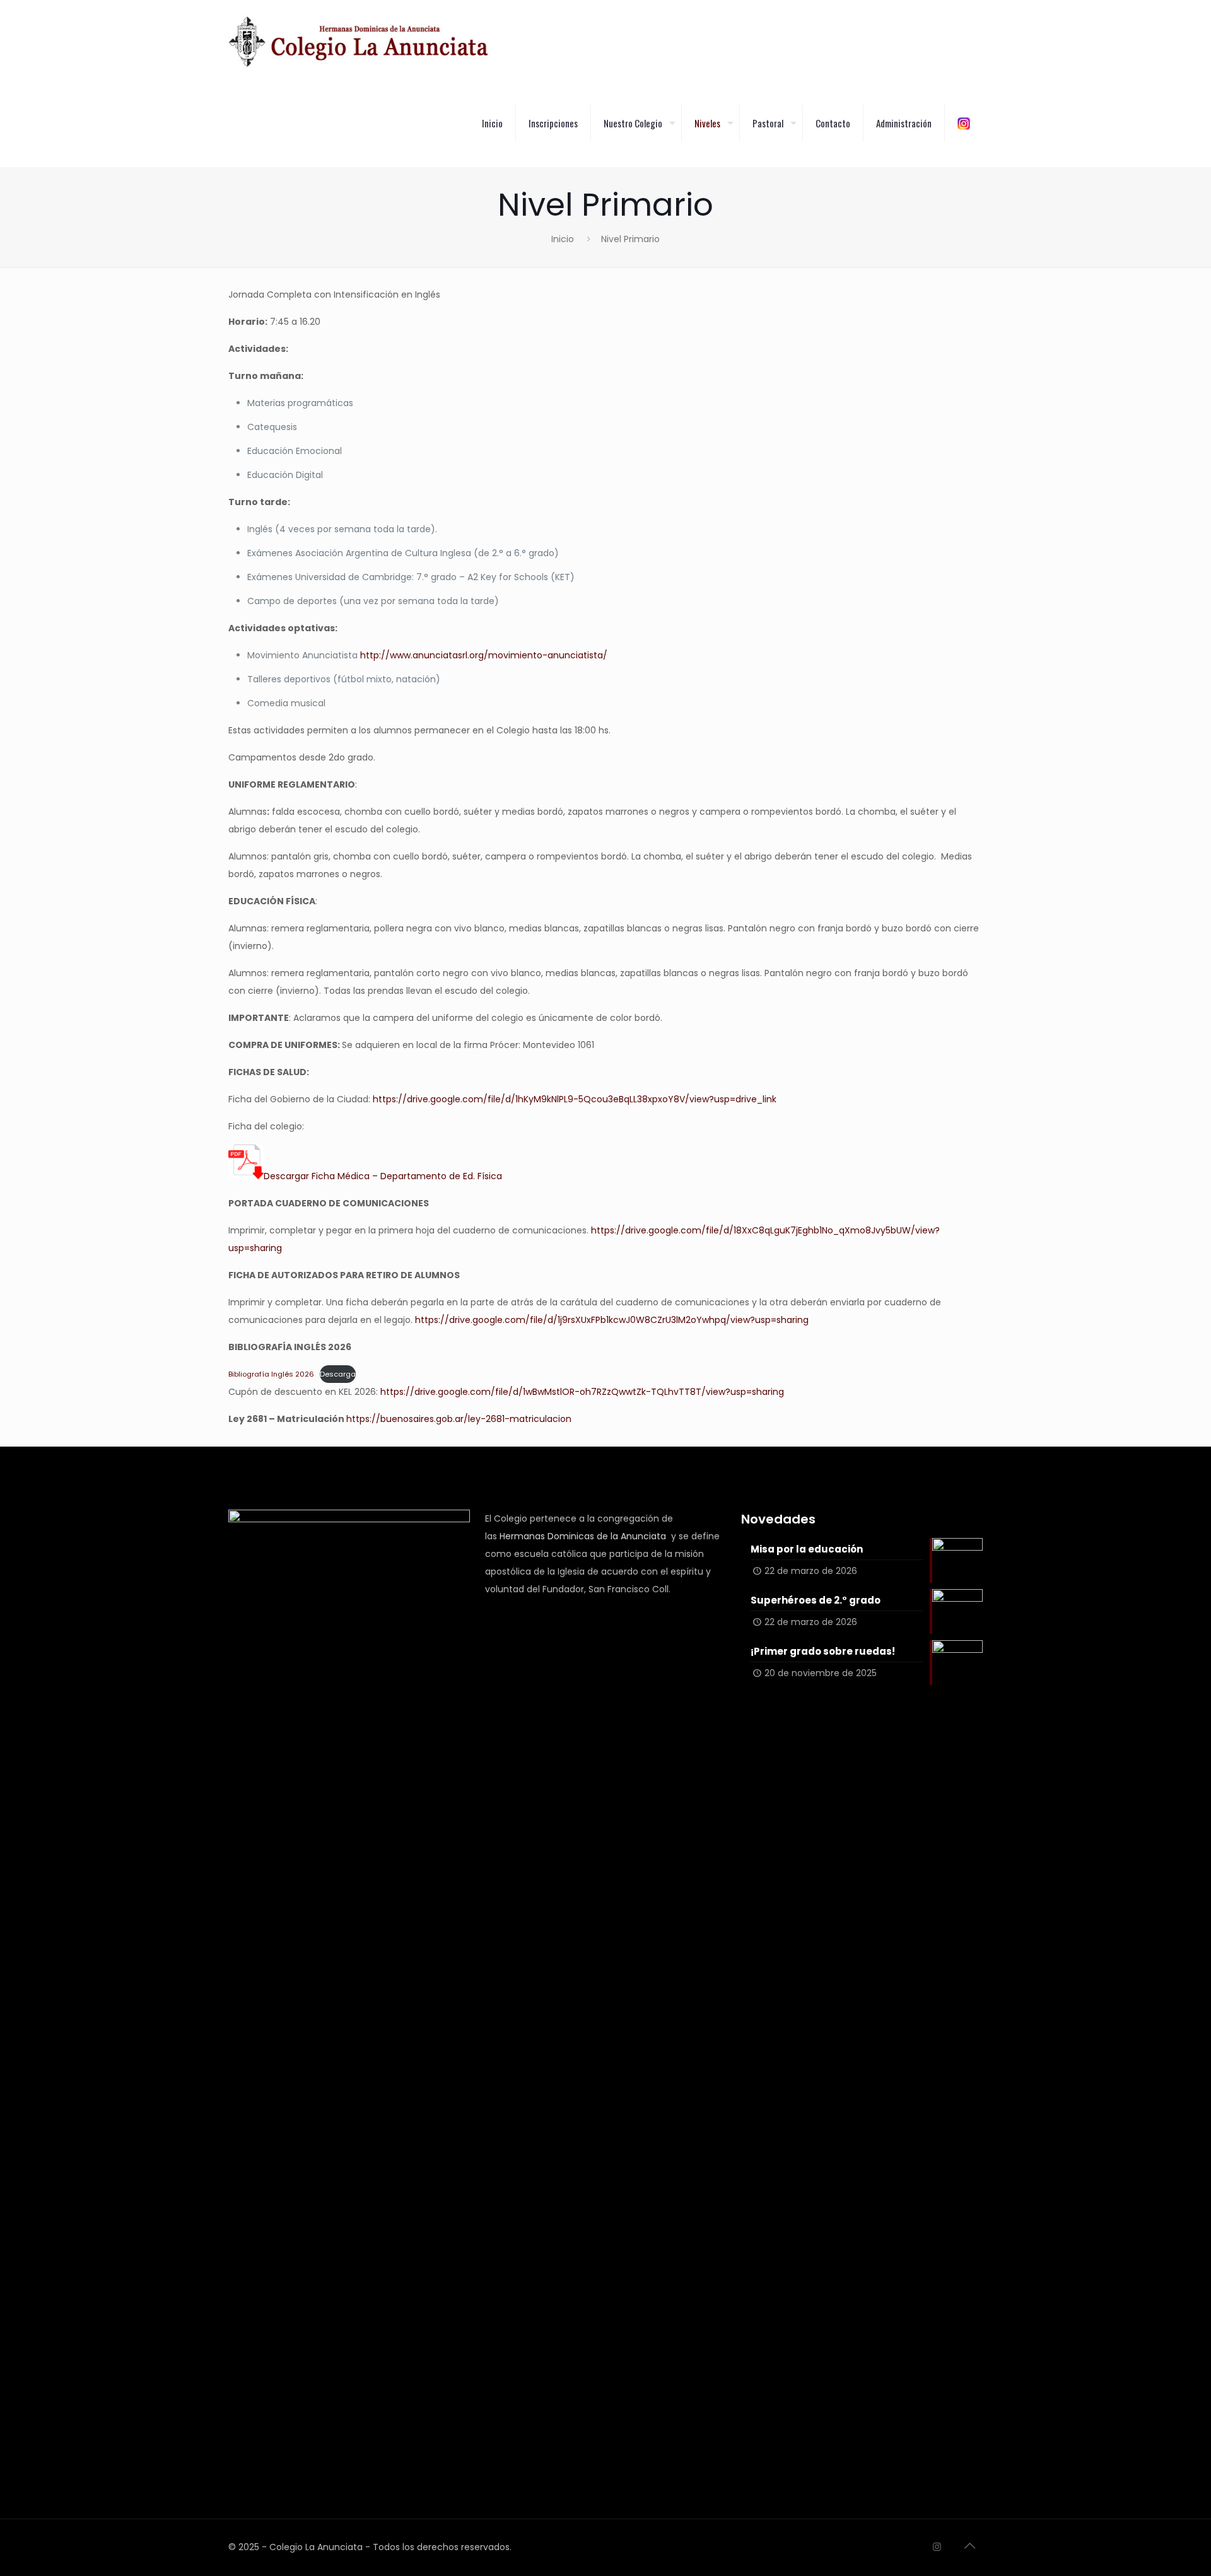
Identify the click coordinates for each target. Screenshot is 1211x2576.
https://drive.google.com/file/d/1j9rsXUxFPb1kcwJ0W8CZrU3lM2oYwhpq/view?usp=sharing (612, 1320)
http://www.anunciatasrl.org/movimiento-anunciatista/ (484, 655)
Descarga (338, 1374)
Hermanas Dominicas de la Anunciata (583, 1536)
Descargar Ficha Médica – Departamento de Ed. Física (383, 1176)
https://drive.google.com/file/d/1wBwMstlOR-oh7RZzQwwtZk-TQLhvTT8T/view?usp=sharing (582, 1392)
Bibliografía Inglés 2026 (271, 1374)
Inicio (563, 239)
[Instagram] (937, 2547)
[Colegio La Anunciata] (359, 41)
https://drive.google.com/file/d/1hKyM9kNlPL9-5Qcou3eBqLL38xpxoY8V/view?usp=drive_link (575, 1099)
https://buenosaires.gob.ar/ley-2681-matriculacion (459, 1419)
